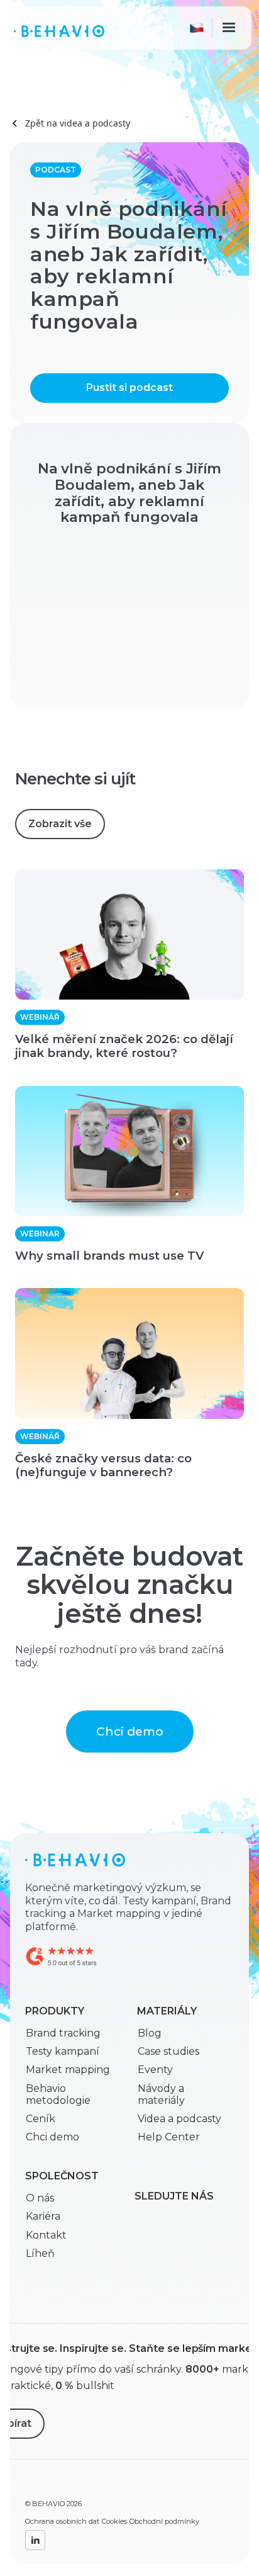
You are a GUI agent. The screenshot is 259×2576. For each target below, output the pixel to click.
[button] (199, 28)
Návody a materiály (161, 2094)
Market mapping (68, 2070)
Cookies (114, 2521)
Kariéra (43, 2216)
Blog (150, 2033)
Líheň (40, 2253)
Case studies (168, 2051)
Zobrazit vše (60, 824)
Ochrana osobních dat (62, 2521)
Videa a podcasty (179, 2119)
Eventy (155, 2070)
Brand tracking (63, 2033)
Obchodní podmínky (164, 2521)
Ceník (41, 2119)
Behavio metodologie (58, 2094)
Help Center (169, 2137)
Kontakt (46, 2235)
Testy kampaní (63, 2051)
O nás (40, 2198)
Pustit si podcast (129, 387)
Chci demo (130, 1731)
